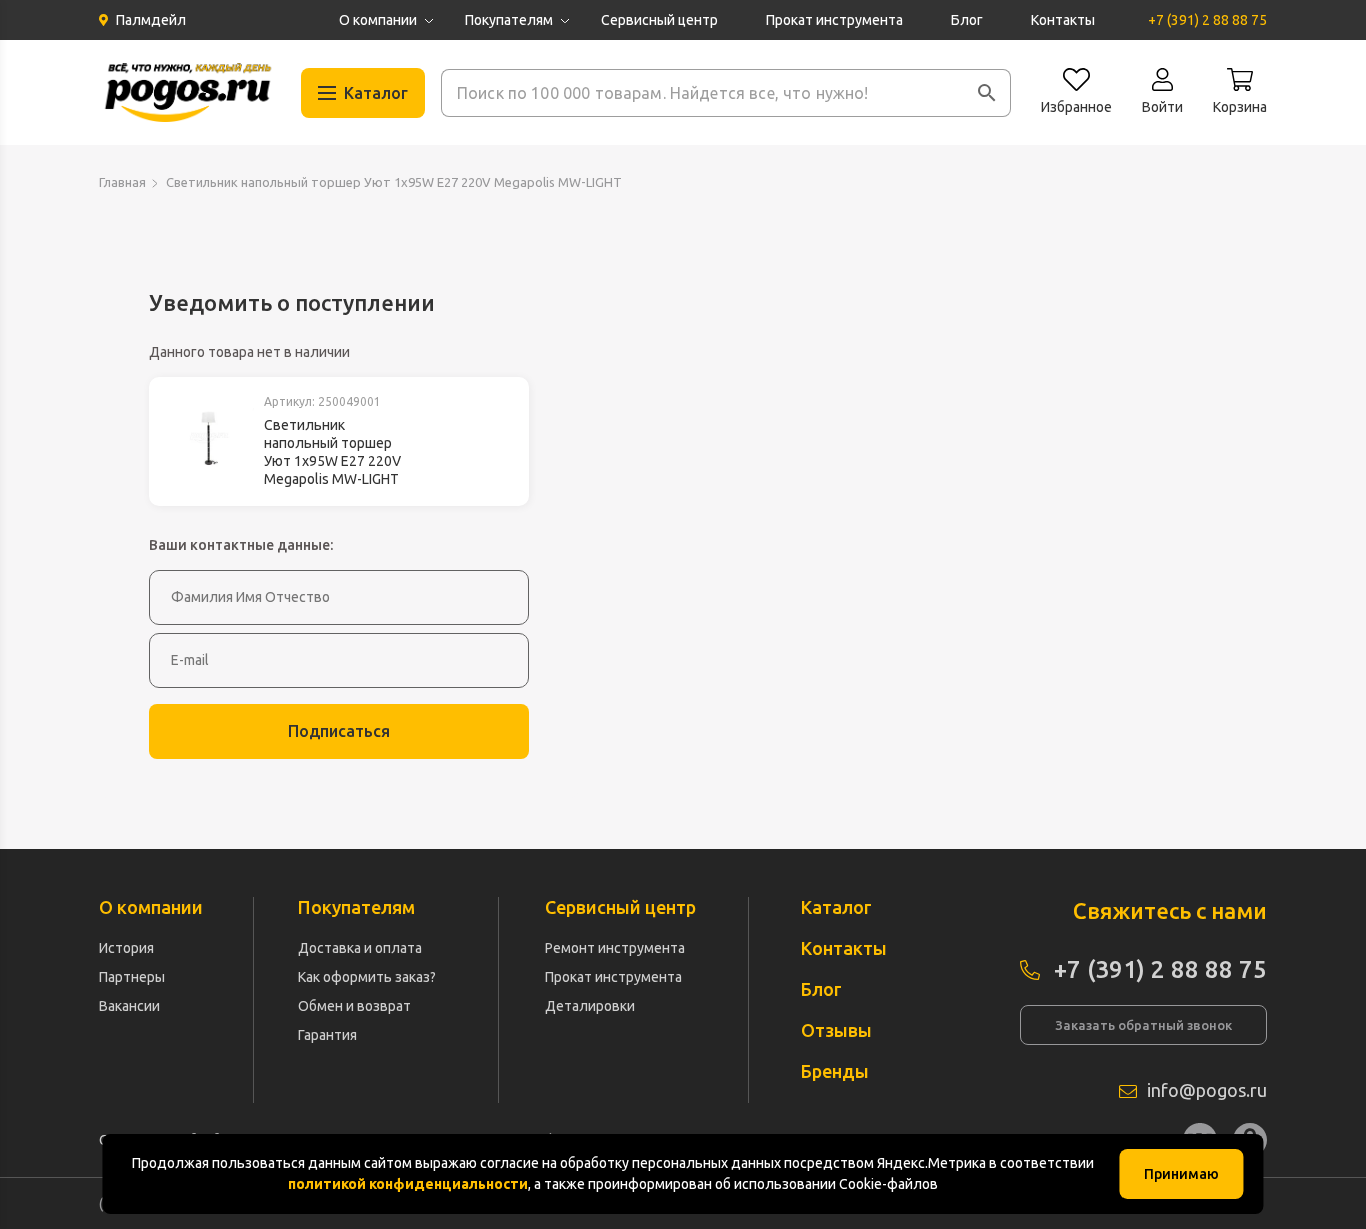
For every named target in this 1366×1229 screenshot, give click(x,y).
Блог (967, 20)
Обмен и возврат (354, 1006)
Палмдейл (151, 20)
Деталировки (590, 1006)
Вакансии (129, 1006)
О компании (378, 20)
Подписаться (339, 731)
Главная (122, 182)
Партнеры (132, 977)
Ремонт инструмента (615, 948)
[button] (987, 93)
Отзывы (836, 1030)
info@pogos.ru (1207, 1090)
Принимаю (1181, 1174)
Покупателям (509, 20)
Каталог (836, 907)
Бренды (835, 1071)
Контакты (1063, 20)
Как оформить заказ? (367, 977)
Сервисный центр (659, 20)
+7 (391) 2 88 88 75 (1207, 20)
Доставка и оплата (360, 948)
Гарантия (327, 1035)
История (126, 948)
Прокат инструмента (834, 20)
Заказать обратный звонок (1143, 1025)
